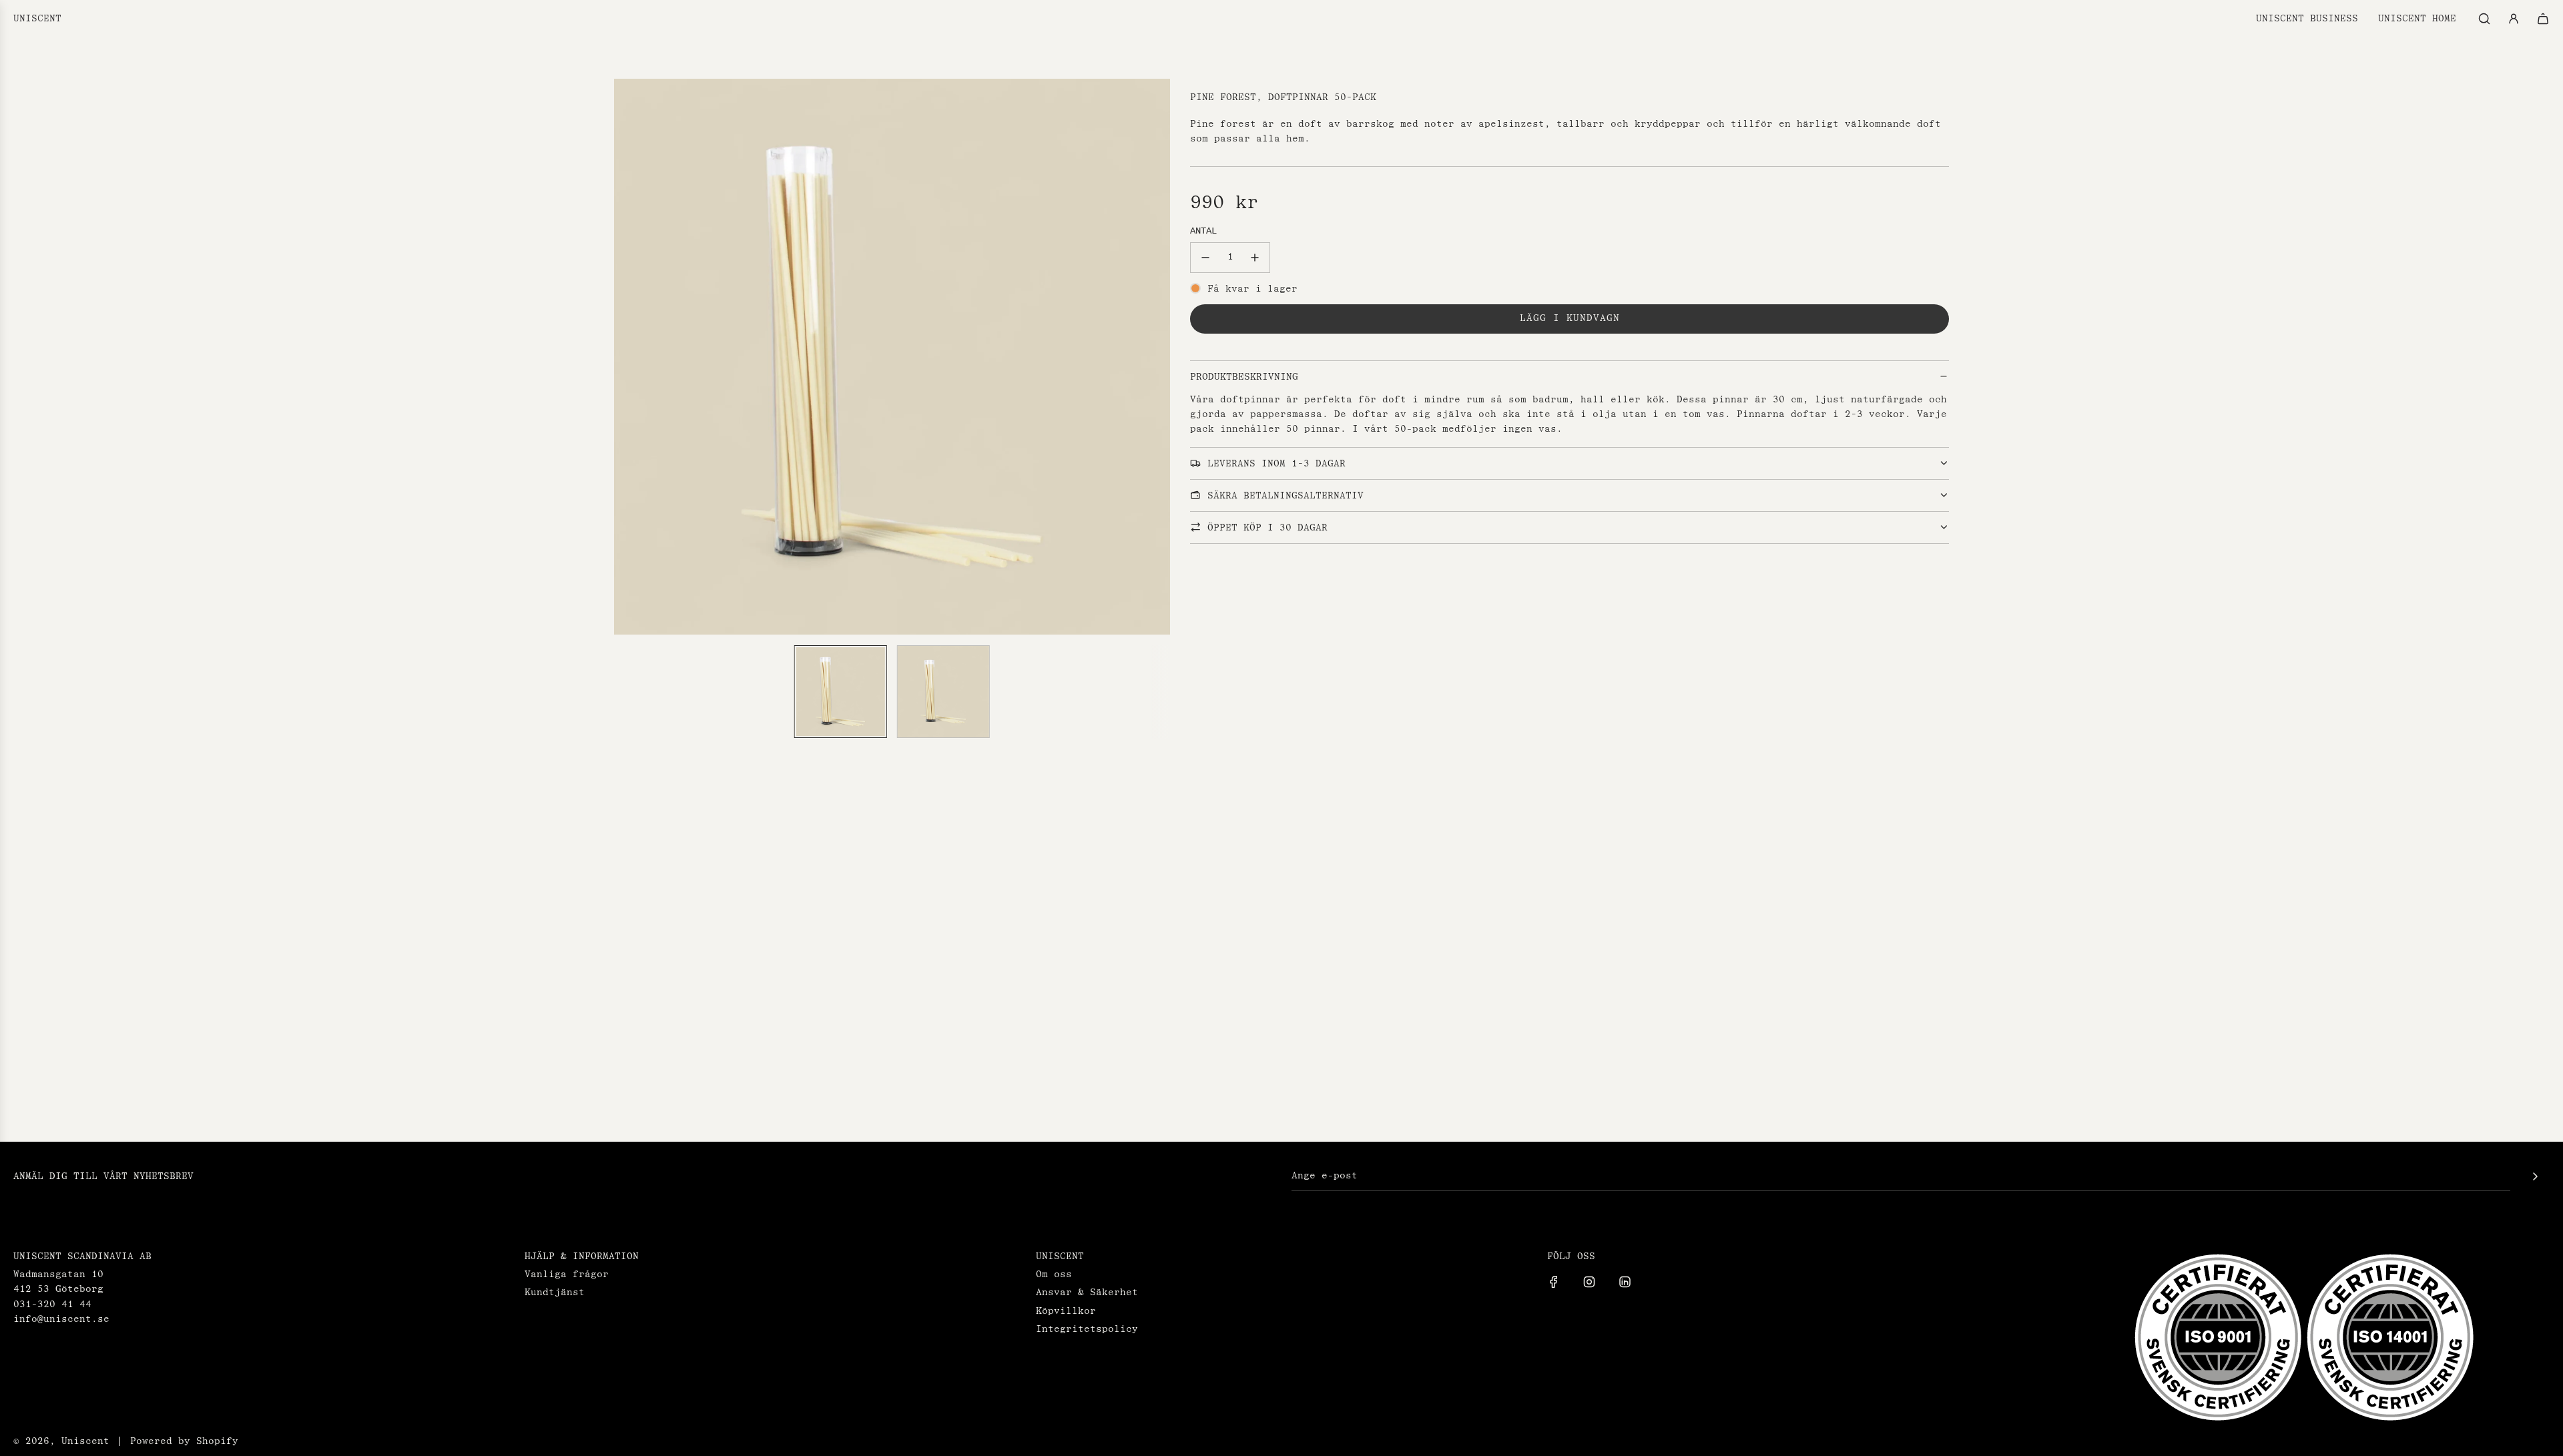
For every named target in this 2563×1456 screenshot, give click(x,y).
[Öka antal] (1255, 258)
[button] (631, 356)
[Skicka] (2535, 1176)
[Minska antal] (1205, 258)
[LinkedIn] (1625, 1282)
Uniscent (37, 19)
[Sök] (2484, 19)
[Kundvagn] (2543, 19)
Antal (1203, 231)
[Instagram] (1589, 1282)
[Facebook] (1554, 1282)
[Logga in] (2514, 19)
